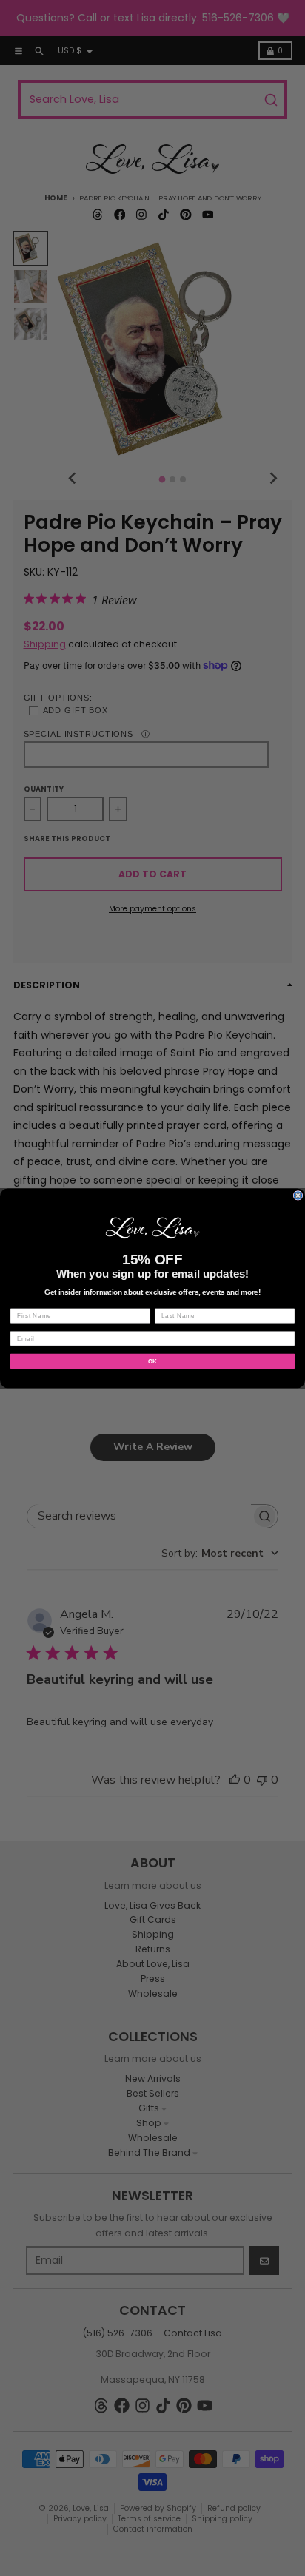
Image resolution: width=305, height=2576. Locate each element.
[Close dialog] (298, 1195)
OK (153, 1361)
